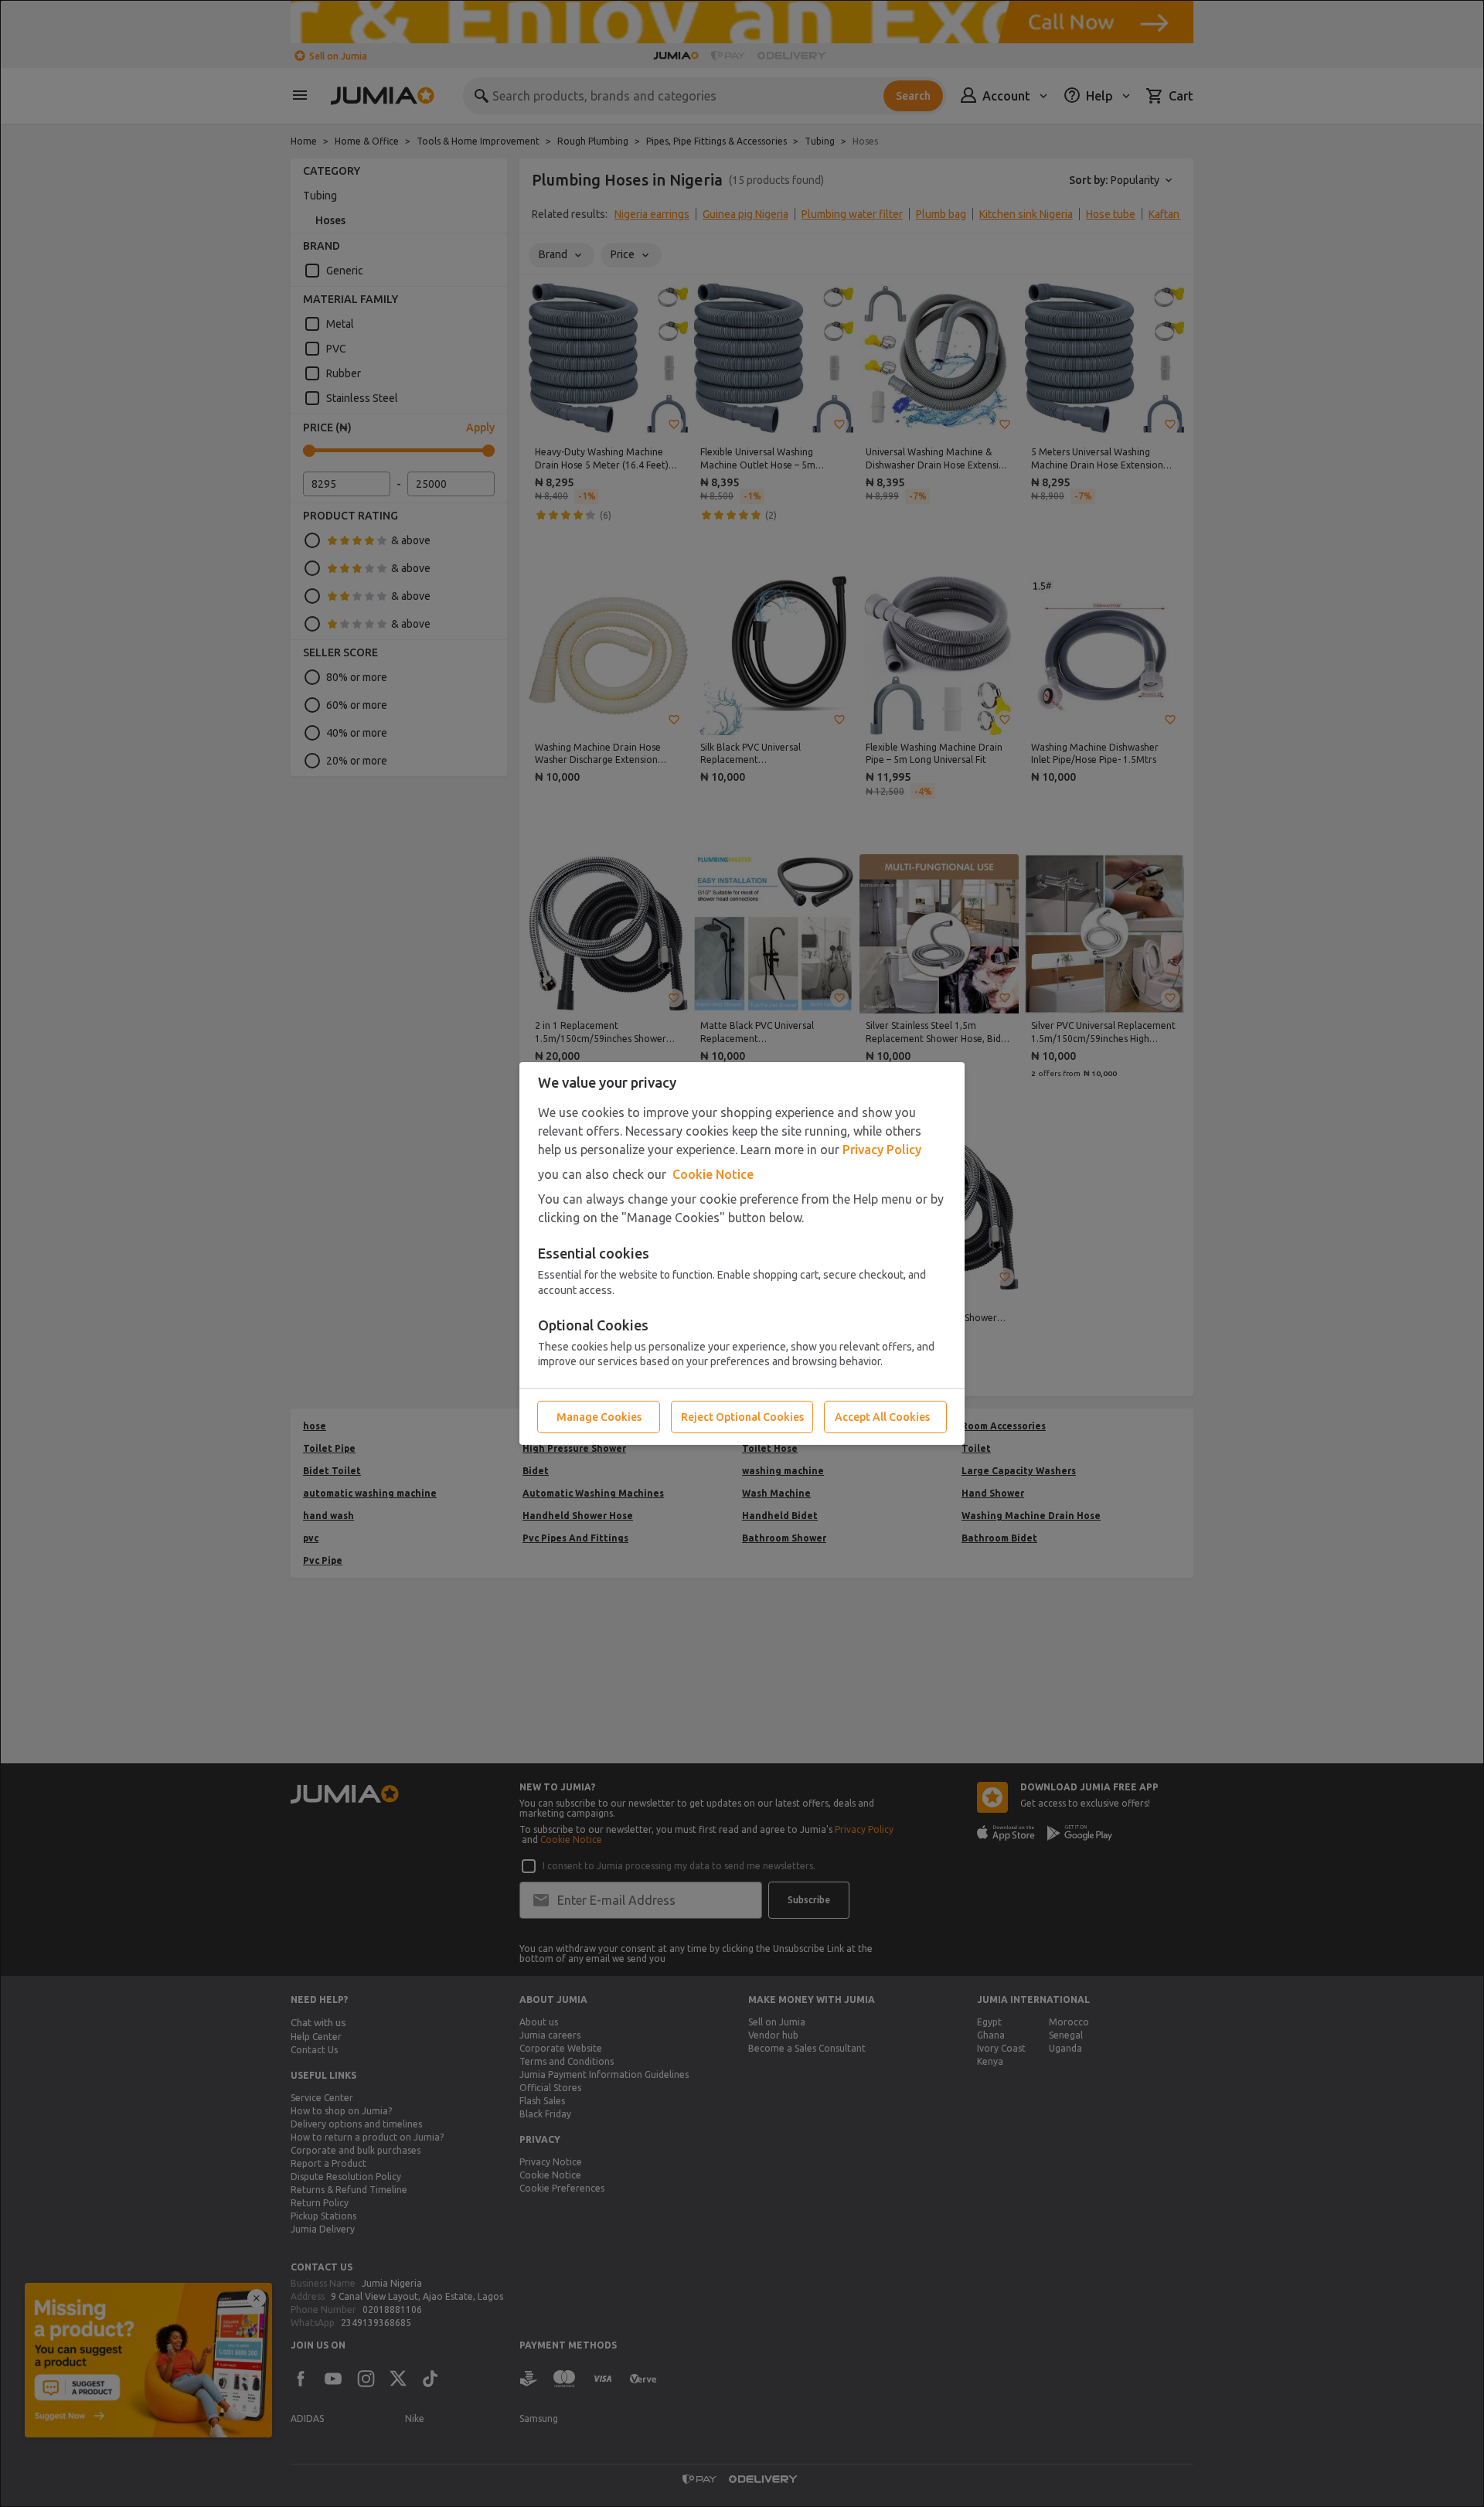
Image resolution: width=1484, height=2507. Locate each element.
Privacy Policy (882, 1150)
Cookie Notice (713, 1174)
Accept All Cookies (882, 1417)
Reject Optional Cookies (742, 1417)
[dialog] (742, 1253)
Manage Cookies (599, 1417)
